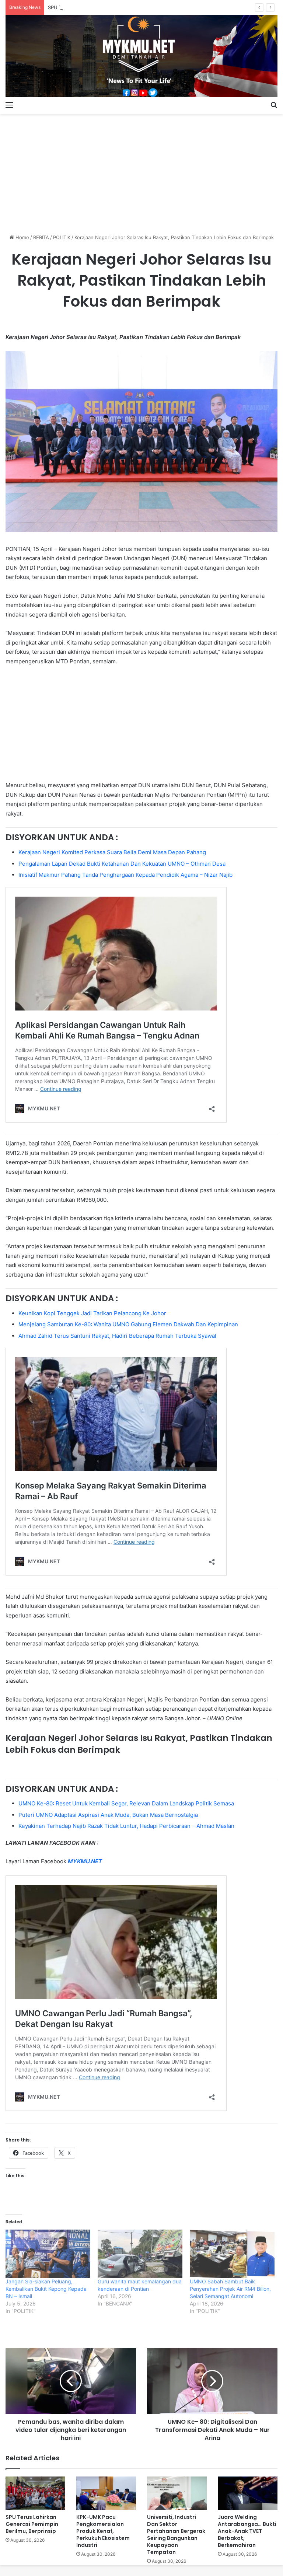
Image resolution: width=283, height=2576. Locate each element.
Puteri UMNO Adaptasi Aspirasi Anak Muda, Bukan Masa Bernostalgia (108, 1815)
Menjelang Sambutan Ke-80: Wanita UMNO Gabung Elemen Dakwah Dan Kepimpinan (128, 1324)
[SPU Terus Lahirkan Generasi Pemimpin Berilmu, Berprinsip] (35, 2493)
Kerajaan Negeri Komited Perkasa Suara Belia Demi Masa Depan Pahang (112, 852)
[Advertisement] (141, 171)
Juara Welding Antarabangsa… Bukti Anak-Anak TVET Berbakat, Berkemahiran (247, 2531)
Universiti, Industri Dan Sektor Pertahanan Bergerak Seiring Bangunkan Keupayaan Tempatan (176, 2535)
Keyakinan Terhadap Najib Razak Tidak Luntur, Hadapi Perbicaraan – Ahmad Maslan (126, 1826)
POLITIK (62, 237)
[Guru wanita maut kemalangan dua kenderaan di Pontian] (140, 2254)
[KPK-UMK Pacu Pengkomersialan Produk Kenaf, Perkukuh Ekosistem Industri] (106, 2493)
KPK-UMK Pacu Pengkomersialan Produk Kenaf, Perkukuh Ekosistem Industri (103, 2531)
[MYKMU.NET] (141, 56)
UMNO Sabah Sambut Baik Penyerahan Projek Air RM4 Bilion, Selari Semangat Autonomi (230, 2289)
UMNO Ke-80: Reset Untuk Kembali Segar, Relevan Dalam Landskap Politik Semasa (126, 1803)
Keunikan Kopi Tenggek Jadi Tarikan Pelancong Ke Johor (92, 1313)
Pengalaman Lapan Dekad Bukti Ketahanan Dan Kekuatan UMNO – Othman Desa (122, 864)
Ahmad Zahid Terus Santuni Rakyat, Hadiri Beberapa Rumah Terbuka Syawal (117, 1336)
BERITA (41, 237)
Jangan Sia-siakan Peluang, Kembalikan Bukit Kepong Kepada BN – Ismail (46, 2289)
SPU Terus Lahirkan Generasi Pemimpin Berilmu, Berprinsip (115, 7)
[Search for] (274, 105)
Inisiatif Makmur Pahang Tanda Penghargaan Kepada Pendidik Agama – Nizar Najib (125, 875)
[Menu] (9, 105)
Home (22, 237)
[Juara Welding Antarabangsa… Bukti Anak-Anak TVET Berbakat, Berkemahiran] (248, 2493)
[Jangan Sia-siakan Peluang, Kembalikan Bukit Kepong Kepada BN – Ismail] (48, 2254)
